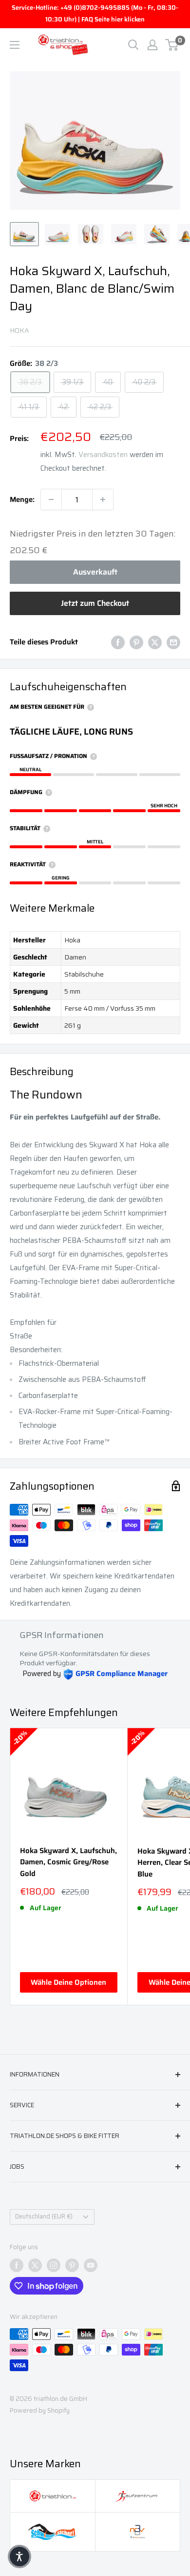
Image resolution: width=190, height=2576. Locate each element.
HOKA (19, 330)
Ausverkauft (95, 572)
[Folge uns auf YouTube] (91, 2265)
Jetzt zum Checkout (95, 603)
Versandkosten (103, 455)
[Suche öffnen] (133, 45)
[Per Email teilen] (173, 642)
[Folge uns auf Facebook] (17, 2265)
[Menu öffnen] (15, 45)
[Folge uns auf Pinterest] (72, 2265)
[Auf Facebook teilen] (118, 642)
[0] (172, 45)
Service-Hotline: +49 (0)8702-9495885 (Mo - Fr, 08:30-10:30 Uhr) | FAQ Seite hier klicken (95, 13)
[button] (19, 2556)
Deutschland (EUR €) (44, 2217)
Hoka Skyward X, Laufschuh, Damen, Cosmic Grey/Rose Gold (68, 1862)
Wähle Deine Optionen (68, 1982)
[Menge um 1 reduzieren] (51, 499)
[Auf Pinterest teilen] (136, 642)
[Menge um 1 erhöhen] (103, 499)
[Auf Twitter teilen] (155, 642)
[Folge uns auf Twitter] (35, 2265)
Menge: (22, 499)
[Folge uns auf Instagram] (54, 2265)
